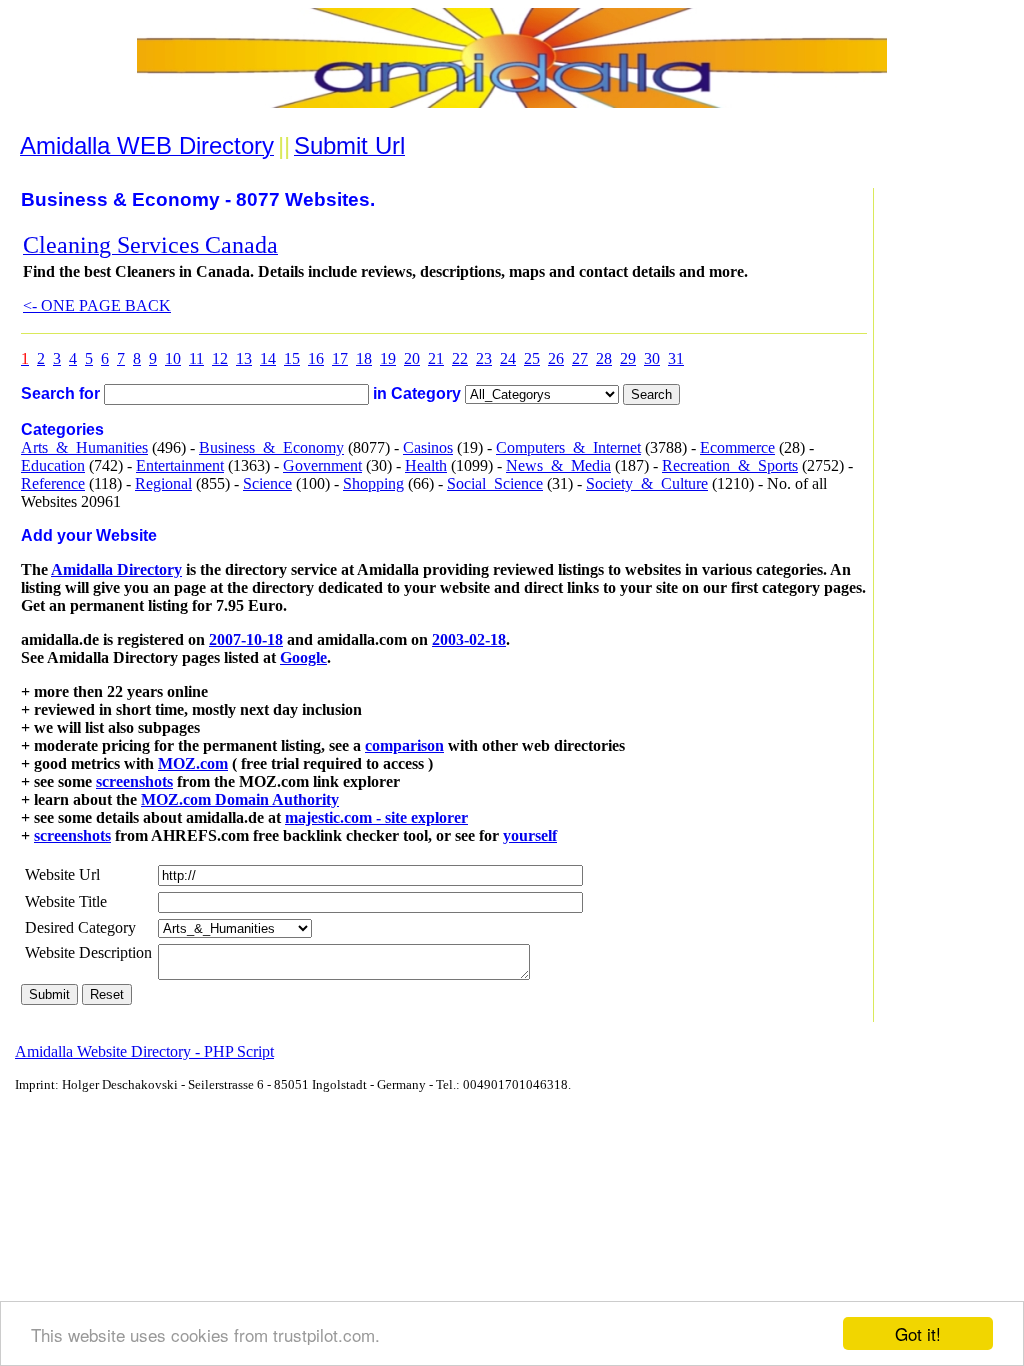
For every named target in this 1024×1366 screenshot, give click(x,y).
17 (340, 358)
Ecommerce (737, 447)
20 (412, 358)
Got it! (918, 1333)
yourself (530, 835)
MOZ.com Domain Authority (240, 799)
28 (604, 358)
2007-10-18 (246, 639)
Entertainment (180, 465)
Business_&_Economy (271, 447)
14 (268, 358)
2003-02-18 (469, 639)
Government (322, 465)
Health (426, 465)
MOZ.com (193, 763)
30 (652, 358)
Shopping (373, 483)
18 (364, 358)
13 (244, 358)
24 (508, 358)
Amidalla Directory (116, 569)
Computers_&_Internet (568, 447)
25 (532, 358)
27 (580, 358)
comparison (404, 745)
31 (676, 358)
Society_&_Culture (647, 483)
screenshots (134, 781)
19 (388, 358)
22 (460, 358)
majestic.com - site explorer (376, 817)
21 (436, 358)
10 (173, 358)
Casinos (428, 447)
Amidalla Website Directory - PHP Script (144, 1051)
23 (484, 358)
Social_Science (495, 483)
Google (303, 657)
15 (292, 358)
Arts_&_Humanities (84, 447)
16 (316, 358)
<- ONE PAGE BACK (97, 305)
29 (628, 358)
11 (196, 358)
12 (220, 358)
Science (267, 483)
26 (556, 358)
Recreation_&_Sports (730, 465)
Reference (53, 483)
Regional (163, 483)
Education (53, 465)
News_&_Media (558, 465)
